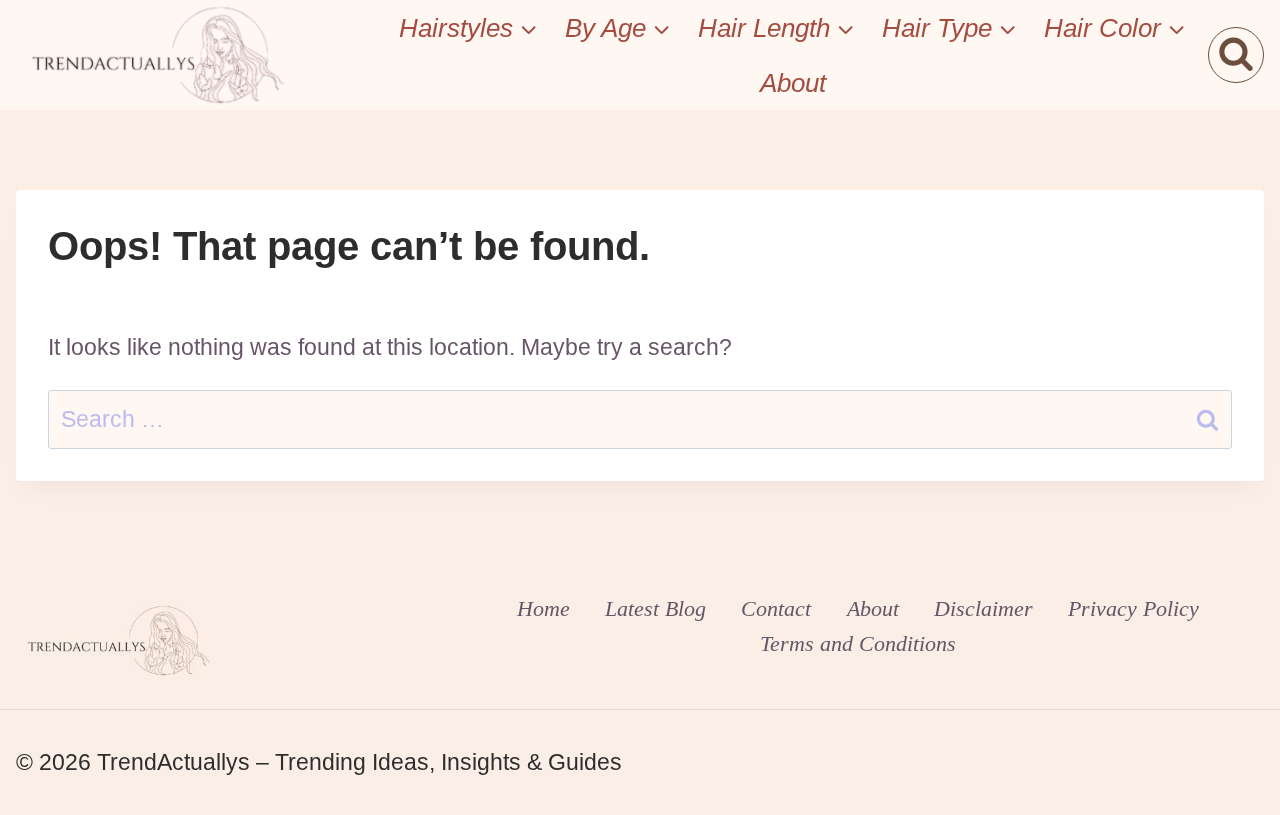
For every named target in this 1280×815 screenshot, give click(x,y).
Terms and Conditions (858, 643)
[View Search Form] (1236, 55)
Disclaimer (983, 608)
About (793, 83)
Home (543, 608)
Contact (776, 608)
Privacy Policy (1133, 608)
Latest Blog (655, 608)
